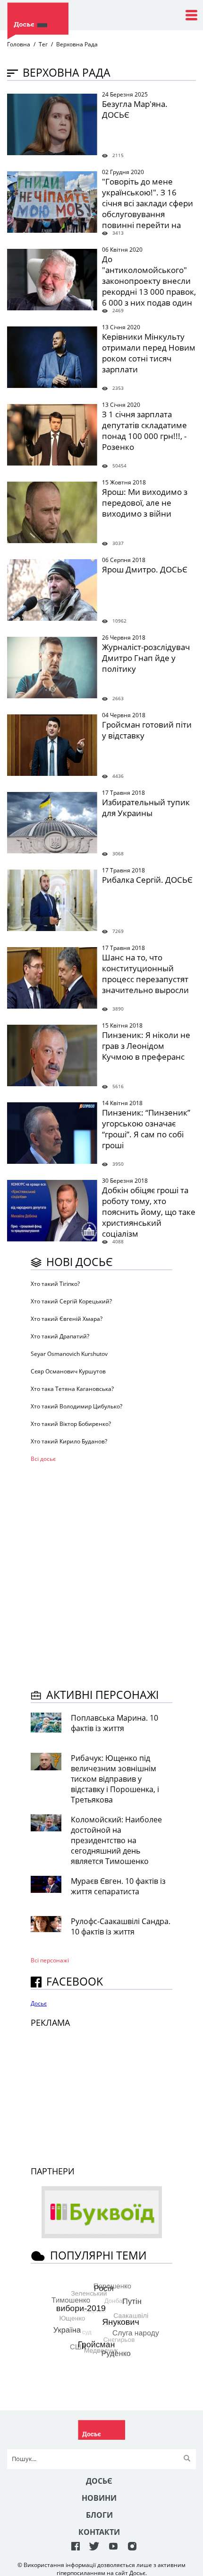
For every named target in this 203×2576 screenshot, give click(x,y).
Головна (19, 44)
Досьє (39, 2003)
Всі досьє (43, 1459)
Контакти (99, 2532)
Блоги (99, 2515)
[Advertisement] (101, 1574)
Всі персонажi (50, 1960)
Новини (99, 2498)
